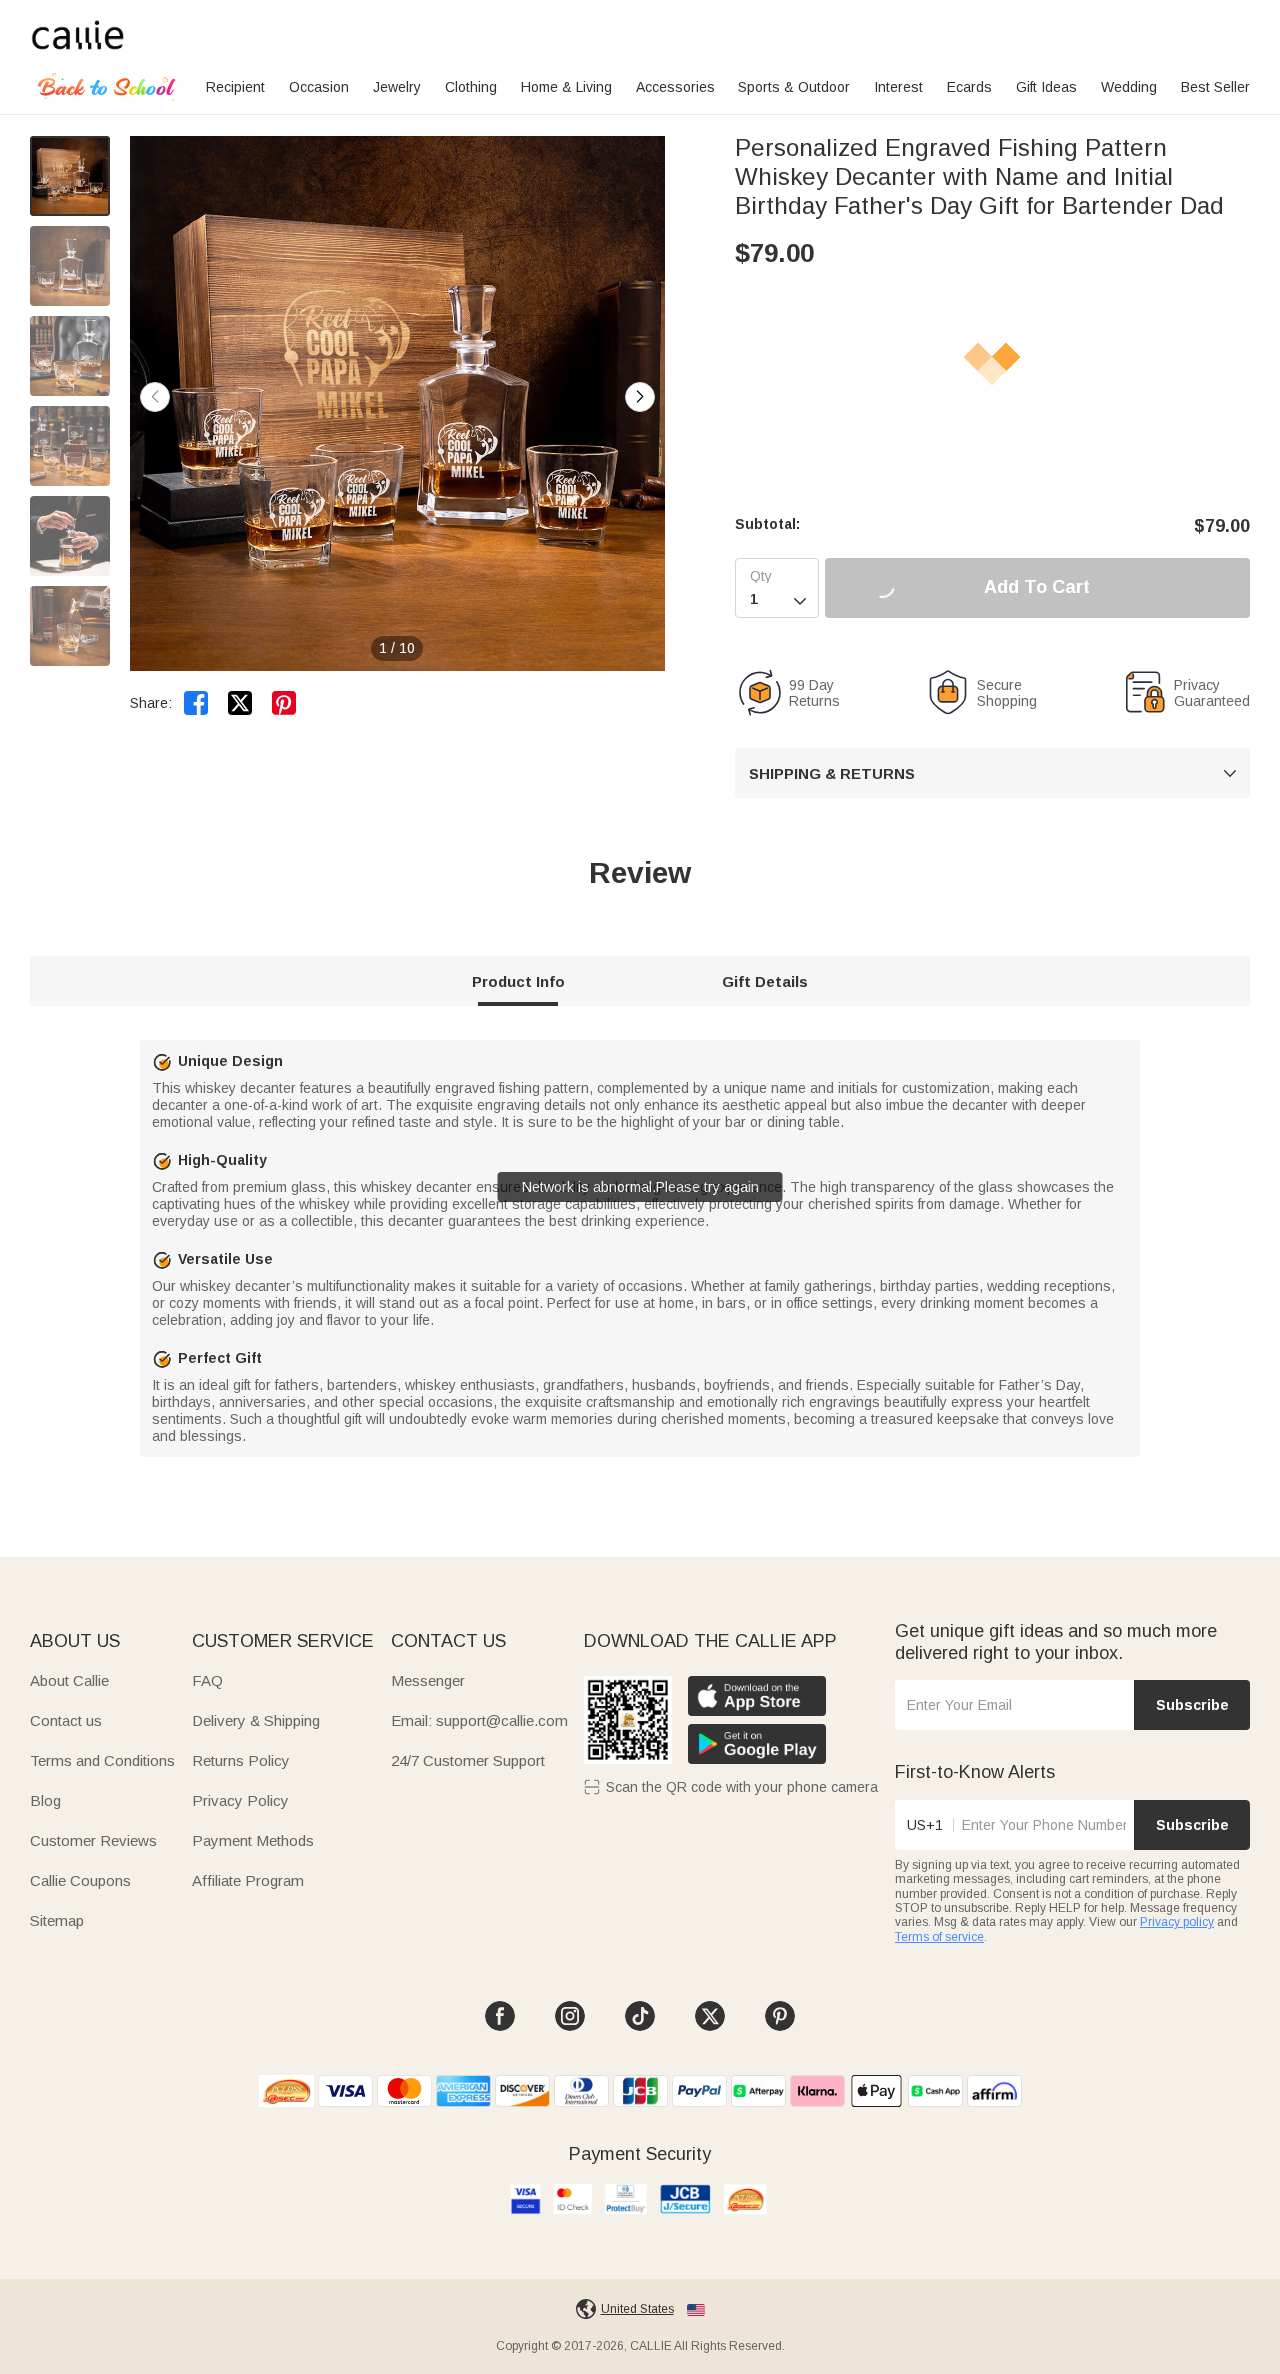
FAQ (207, 1680)
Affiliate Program (248, 1880)
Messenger (428, 1680)
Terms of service (939, 1937)
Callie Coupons (80, 1880)
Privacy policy (1177, 1922)
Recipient (235, 87)
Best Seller (1215, 87)
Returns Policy (241, 1760)
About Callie (69, 1680)
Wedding (1129, 87)
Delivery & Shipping (256, 1720)
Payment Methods (253, 1840)
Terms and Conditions (102, 1760)
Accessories (675, 87)
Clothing (471, 87)
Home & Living (566, 87)
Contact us (66, 1720)
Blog (45, 1800)
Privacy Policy (240, 1800)
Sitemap (57, 1920)
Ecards (969, 87)
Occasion (319, 87)
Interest (898, 87)
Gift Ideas (1046, 87)
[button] (640, 397)
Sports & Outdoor (794, 87)
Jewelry (397, 87)
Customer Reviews (93, 1840)
